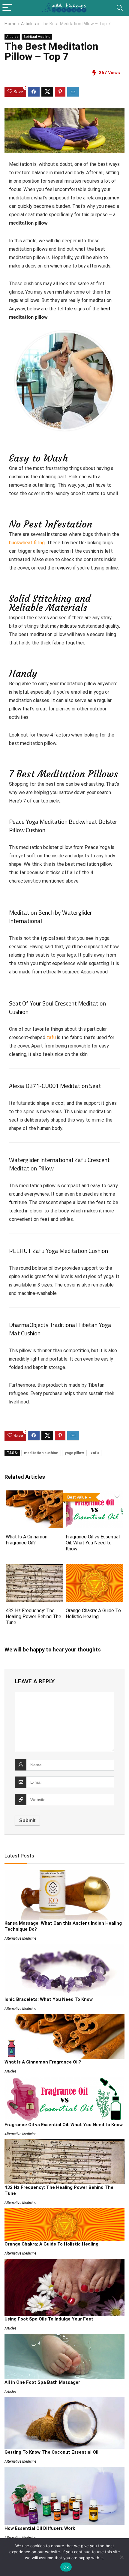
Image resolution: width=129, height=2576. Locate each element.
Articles (28, 24)
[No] (121, 2557)
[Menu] (7, 8)
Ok (66, 2567)
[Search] (120, 8)
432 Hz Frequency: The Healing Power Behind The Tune (33, 1617)
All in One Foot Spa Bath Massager (42, 2382)
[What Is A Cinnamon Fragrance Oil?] (34, 1494)
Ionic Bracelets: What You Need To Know (49, 1999)
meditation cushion (41, 1453)
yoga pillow (74, 1453)
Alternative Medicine (20, 1938)
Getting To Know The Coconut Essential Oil (51, 2452)
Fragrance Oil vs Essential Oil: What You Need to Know (93, 1543)
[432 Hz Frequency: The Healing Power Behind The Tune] (34, 1568)
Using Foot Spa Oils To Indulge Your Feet (49, 2319)
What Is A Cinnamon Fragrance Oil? (27, 1540)
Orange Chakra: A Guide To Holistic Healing (93, 1614)
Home (10, 24)
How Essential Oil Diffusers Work (40, 2528)
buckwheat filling (27, 543)
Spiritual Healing (37, 37)
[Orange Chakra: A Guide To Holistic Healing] (94, 1568)
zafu (51, 1037)
